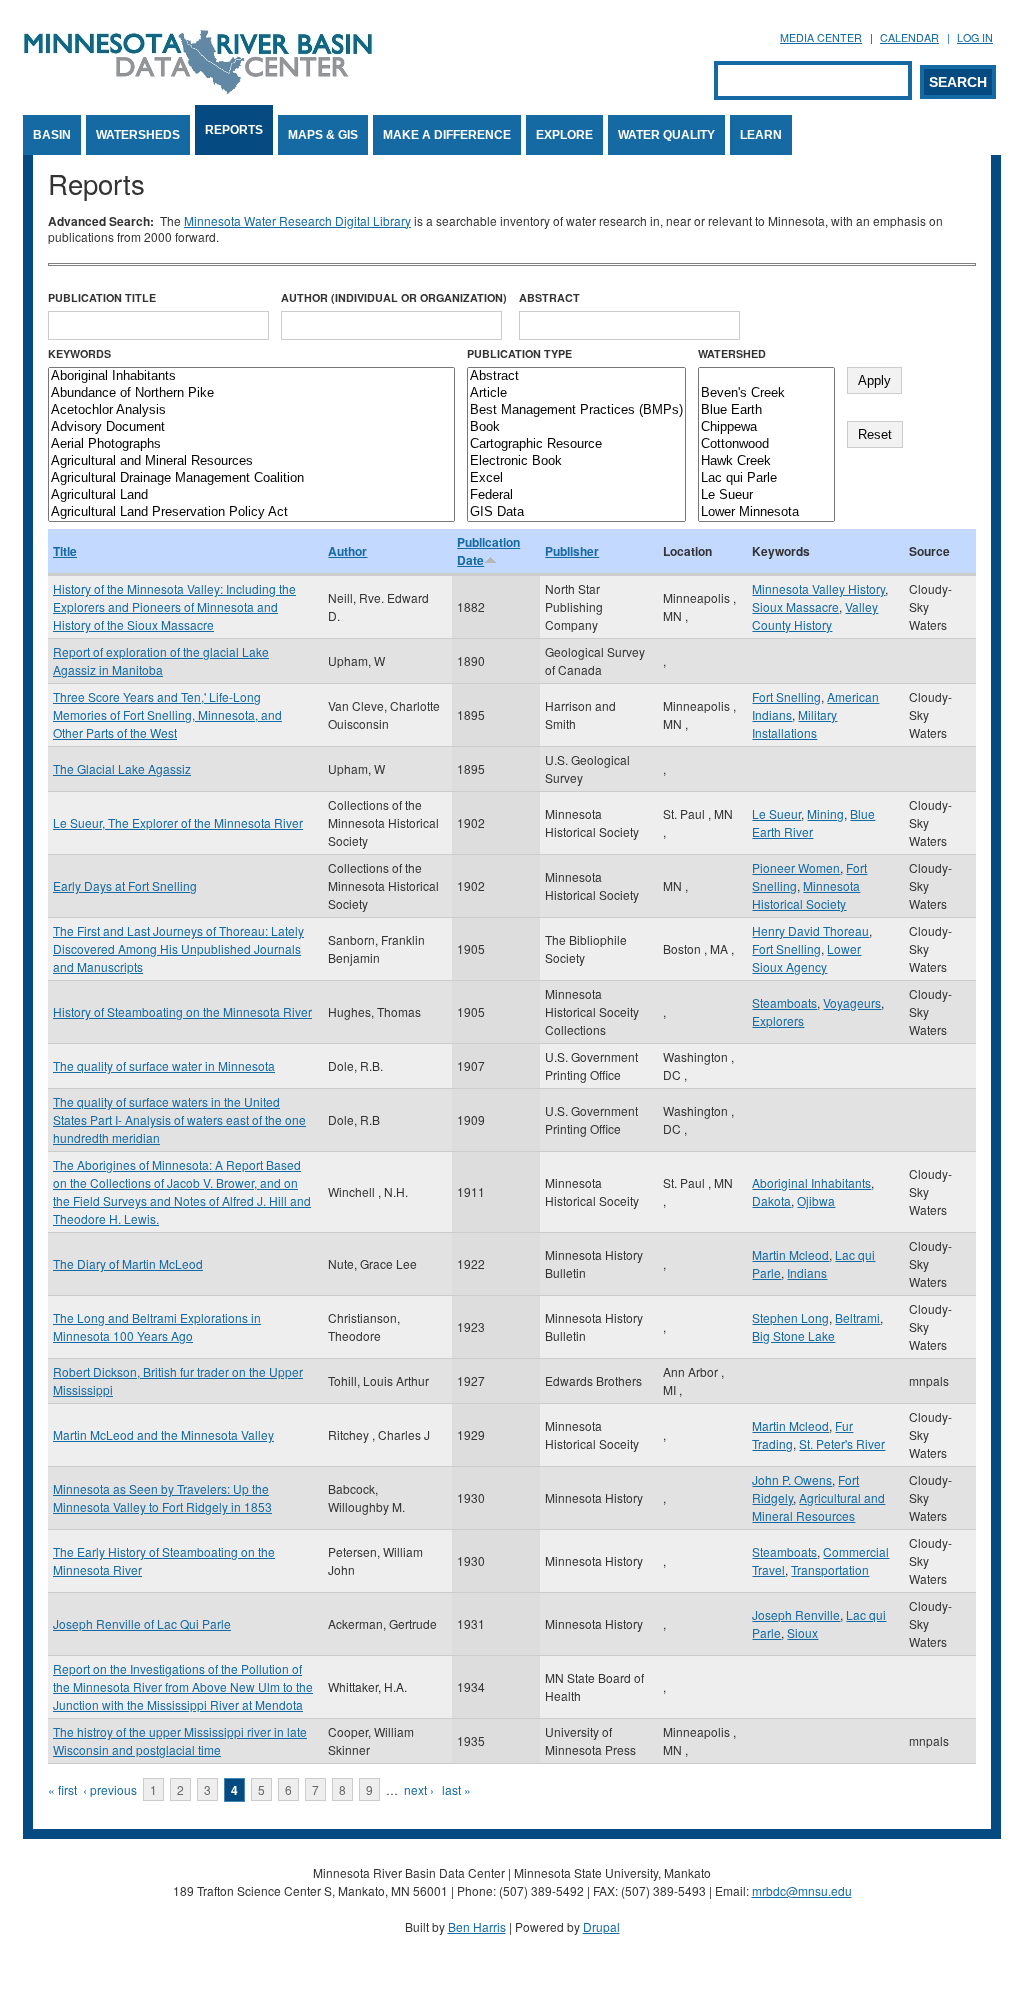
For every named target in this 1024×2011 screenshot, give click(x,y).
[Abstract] (576, 376)
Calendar (909, 37)
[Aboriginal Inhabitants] (251, 376)
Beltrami (857, 1317)
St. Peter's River (842, 1443)
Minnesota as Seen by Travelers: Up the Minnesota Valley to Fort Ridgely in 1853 (162, 1497)
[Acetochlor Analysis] (251, 410)
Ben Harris (477, 1926)
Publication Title (102, 297)
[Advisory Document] (251, 427)
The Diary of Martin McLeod (128, 1263)
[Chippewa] (766, 427)
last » (456, 1789)
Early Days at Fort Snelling (125, 885)
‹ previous (110, 1789)
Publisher (572, 551)
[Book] (576, 427)
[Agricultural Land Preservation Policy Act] (251, 512)
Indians (807, 1272)
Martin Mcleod (790, 1254)
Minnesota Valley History (818, 588)
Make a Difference (447, 135)
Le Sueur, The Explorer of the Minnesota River (178, 822)
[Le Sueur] (766, 495)
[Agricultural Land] (251, 495)
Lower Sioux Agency (806, 957)
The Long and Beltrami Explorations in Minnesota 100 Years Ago (157, 1326)
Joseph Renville (796, 1614)
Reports (234, 130)
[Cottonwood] (766, 444)
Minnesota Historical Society (806, 894)
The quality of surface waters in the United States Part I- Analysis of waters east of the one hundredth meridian (179, 1119)
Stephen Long (790, 1317)
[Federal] (576, 495)
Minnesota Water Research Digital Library (297, 220)
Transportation (830, 1569)
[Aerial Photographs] (251, 444)
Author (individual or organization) (394, 297)
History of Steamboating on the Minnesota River (182, 1011)
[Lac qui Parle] (766, 478)
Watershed (732, 353)
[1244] (766, 376)
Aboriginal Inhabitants (811, 1182)
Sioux (802, 1632)
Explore (564, 135)
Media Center (821, 37)
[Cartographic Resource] (576, 444)
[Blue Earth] (766, 410)
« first (62, 1789)
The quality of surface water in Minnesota (164, 1065)
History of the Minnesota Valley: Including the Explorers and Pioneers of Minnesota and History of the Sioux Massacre (174, 606)
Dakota (771, 1200)
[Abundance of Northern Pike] (251, 393)
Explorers (778, 1020)
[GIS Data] (576, 512)
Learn (761, 135)
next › (419, 1789)
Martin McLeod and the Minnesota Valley (163, 1434)
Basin (52, 135)
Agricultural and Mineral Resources (818, 1506)
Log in (975, 37)
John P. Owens (792, 1479)
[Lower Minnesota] (766, 512)
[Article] (576, 393)
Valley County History (815, 615)
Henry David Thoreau (810, 930)
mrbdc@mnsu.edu (802, 1890)
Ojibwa (816, 1200)
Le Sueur (776, 813)
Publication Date (488, 551)
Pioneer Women (796, 867)
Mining (825, 813)
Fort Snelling (786, 696)
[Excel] (576, 478)
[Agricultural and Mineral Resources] (251, 461)
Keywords (79, 353)
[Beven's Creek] (766, 393)
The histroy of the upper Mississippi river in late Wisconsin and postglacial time (180, 1740)
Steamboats (784, 1002)
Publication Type (519, 353)
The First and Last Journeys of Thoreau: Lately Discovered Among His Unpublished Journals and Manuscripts (178, 948)
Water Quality (666, 135)
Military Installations (794, 723)
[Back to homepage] (198, 88)
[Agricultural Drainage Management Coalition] (251, 478)
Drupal (601, 1926)
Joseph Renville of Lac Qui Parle (142, 1623)
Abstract (549, 297)
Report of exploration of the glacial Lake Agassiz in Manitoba (161, 660)
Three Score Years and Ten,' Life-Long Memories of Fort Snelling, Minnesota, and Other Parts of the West (167, 714)
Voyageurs (852, 1002)
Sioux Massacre (795, 606)
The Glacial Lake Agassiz (122, 768)
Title (65, 551)
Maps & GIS (323, 135)
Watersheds (138, 135)
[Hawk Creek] (766, 461)
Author (347, 551)
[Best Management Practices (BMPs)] (576, 410)
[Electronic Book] (576, 461)
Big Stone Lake (793, 1335)
